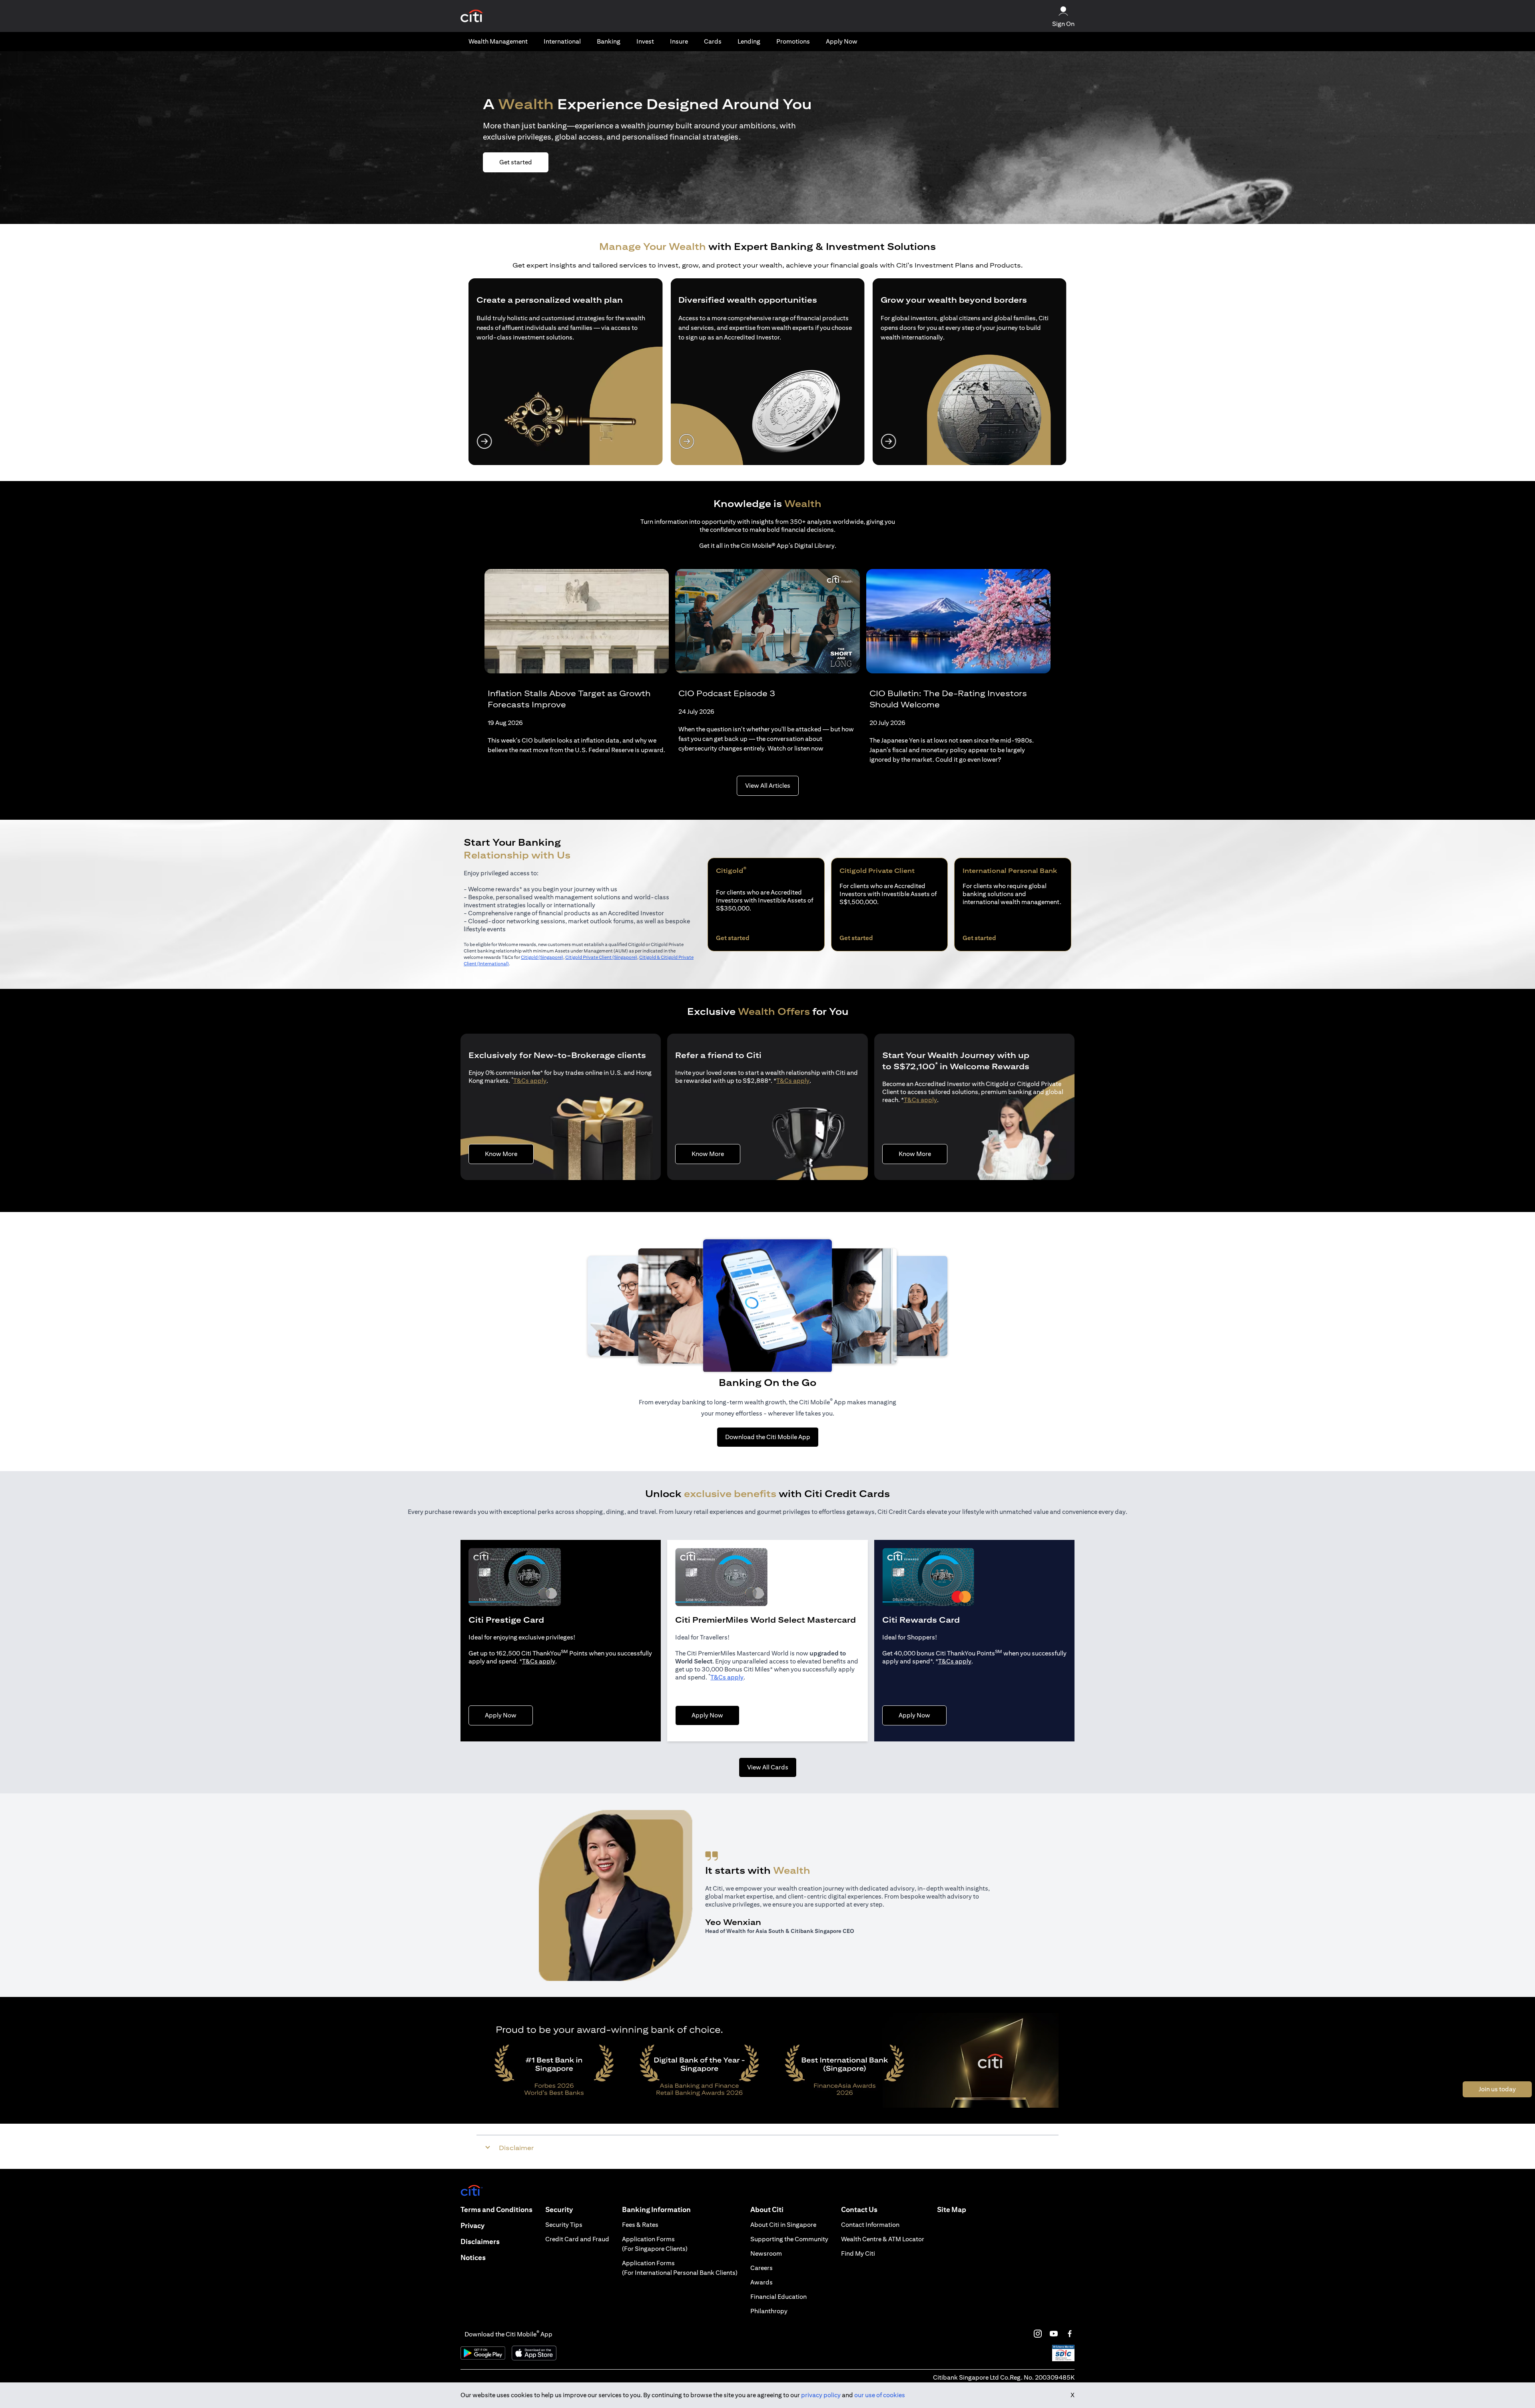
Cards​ (713, 41)
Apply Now (842, 41)
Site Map (952, 2209)
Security (559, 2209)
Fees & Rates (640, 2225)
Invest (645, 41)
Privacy (472, 2225)
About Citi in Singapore (783, 2225)
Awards (762, 2282)
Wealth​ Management (498, 41)
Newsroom (766, 2253)
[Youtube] (1054, 2334)
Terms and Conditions (496, 2209)
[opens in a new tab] (472, 16)
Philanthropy (769, 2311)
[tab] (498, 42)
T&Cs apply (530, 1081)
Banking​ (609, 41)
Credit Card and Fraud (577, 2239)
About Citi (767, 2209)
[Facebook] (1070, 2334)
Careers (762, 2268)
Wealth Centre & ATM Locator (883, 2239)
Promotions (793, 41)
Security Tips (564, 2225)
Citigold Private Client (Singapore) (601, 957)
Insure (679, 41)
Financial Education (778, 2297)
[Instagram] (1038, 2334)
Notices (473, 2257)
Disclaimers (480, 2241)
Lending (749, 41)
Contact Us (859, 2209)
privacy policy (821, 2395)
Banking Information (656, 2209)
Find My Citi (858, 2253)
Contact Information (870, 2225)
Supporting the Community (789, 2239)
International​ (562, 41)
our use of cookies (880, 2395)
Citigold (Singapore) (542, 957)
